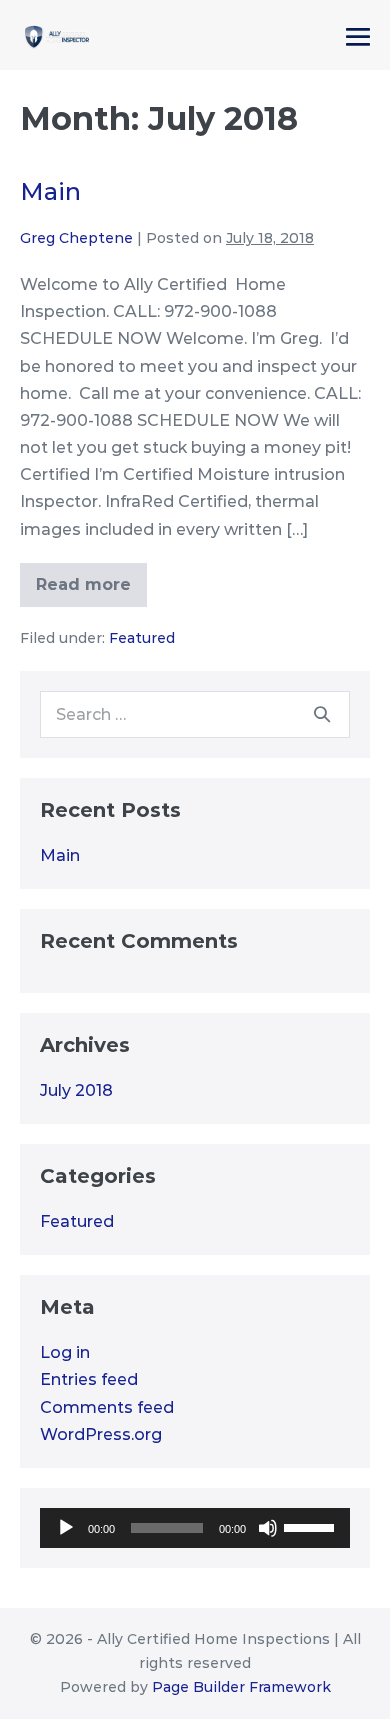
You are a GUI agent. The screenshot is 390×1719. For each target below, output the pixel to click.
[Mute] (268, 1528)
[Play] (66, 1528)
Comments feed (107, 1407)
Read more (83, 588)
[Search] (322, 714)
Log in (65, 1352)
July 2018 (76, 1090)
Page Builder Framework (241, 1687)
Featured (142, 638)
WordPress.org (101, 1434)
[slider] (312, 1526)
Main (50, 191)
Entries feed (89, 1379)
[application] (195, 1528)
